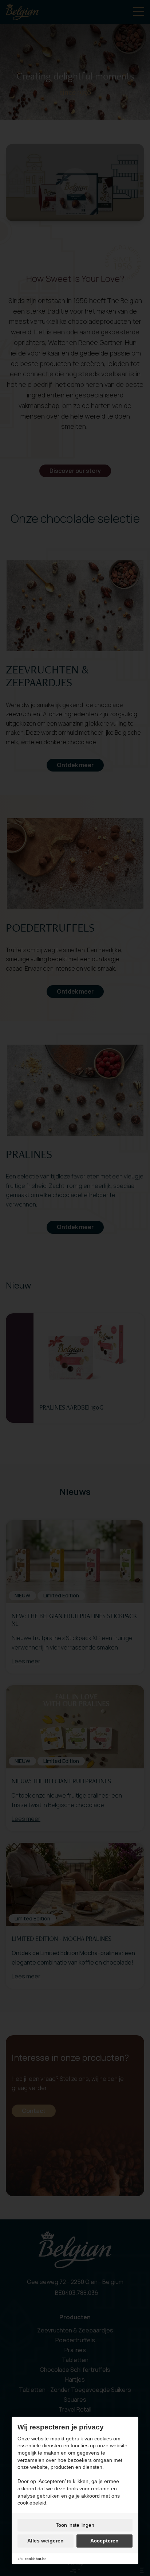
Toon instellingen (75, 2525)
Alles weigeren (46, 2541)
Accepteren (104, 2541)
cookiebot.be (36, 2559)
